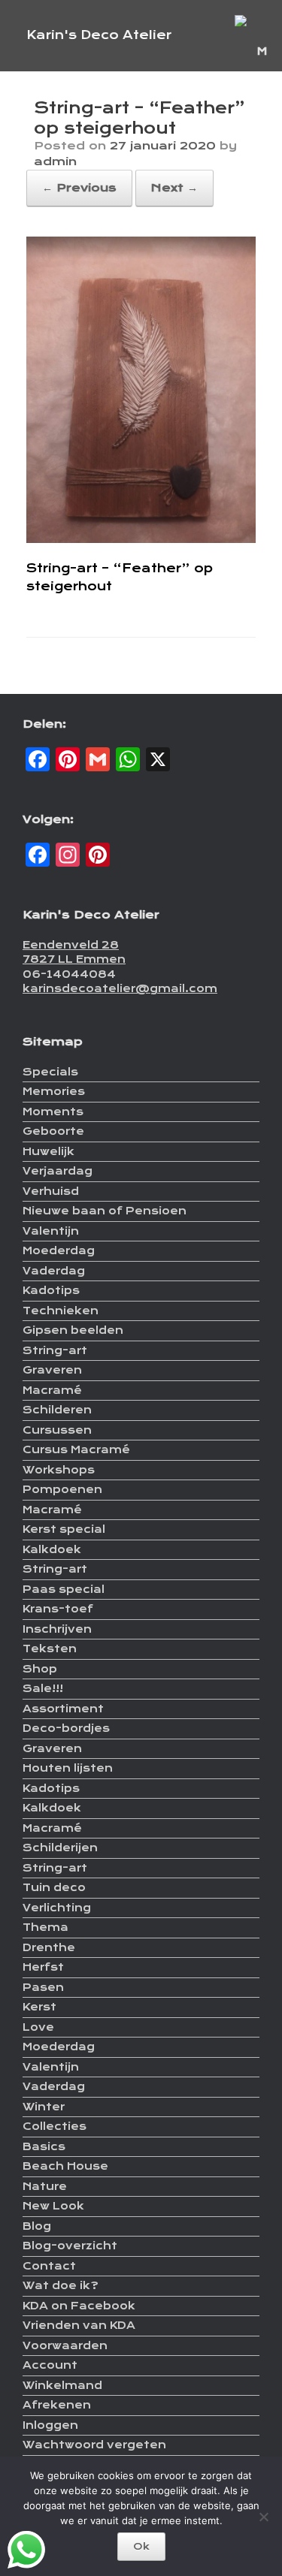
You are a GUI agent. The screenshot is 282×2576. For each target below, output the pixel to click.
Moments (53, 1112)
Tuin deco (54, 1887)
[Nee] (263, 2517)
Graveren (52, 1370)
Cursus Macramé (76, 1449)
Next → (174, 188)
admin (55, 161)
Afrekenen (57, 2405)
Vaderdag (54, 1271)
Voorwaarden (65, 2345)
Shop (40, 1669)
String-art (55, 1350)
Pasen (43, 1987)
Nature (45, 2186)
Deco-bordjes (66, 1728)
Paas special (64, 1589)
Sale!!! (43, 1688)
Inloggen (50, 2425)
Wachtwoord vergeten (94, 2445)
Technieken (61, 1311)
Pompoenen (62, 1489)
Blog (37, 2226)
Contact (49, 2266)
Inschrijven (57, 1629)
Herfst (43, 1967)
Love (38, 2027)
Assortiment (63, 1709)
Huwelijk (49, 1151)
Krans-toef (58, 1609)
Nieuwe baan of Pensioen (105, 1211)
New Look (53, 2206)
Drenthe (49, 1947)
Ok (141, 2546)
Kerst (39, 2007)
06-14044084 (69, 974)
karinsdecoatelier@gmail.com (120, 988)
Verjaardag (58, 1171)
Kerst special (64, 1529)
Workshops (59, 1470)
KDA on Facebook (79, 2306)
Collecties (55, 2126)
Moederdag (59, 1250)
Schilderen (57, 1410)
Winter (44, 2107)
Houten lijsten (68, 1768)
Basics (44, 2146)
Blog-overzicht (70, 2246)
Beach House (65, 2166)
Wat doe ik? (61, 2285)
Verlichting (57, 1908)
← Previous (79, 188)
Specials (50, 1072)
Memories (54, 1091)
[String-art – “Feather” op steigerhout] (141, 539)
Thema (45, 1927)
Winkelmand (62, 2385)
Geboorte (53, 1131)
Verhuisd (51, 1191)
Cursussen (57, 1430)
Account (50, 2365)
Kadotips (51, 1290)
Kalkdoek (52, 1549)
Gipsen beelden (73, 1330)
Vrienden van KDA (79, 2325)
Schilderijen (60, 1848)
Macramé (52, 1390)
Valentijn (51, 1231)
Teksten (50, 1648)
